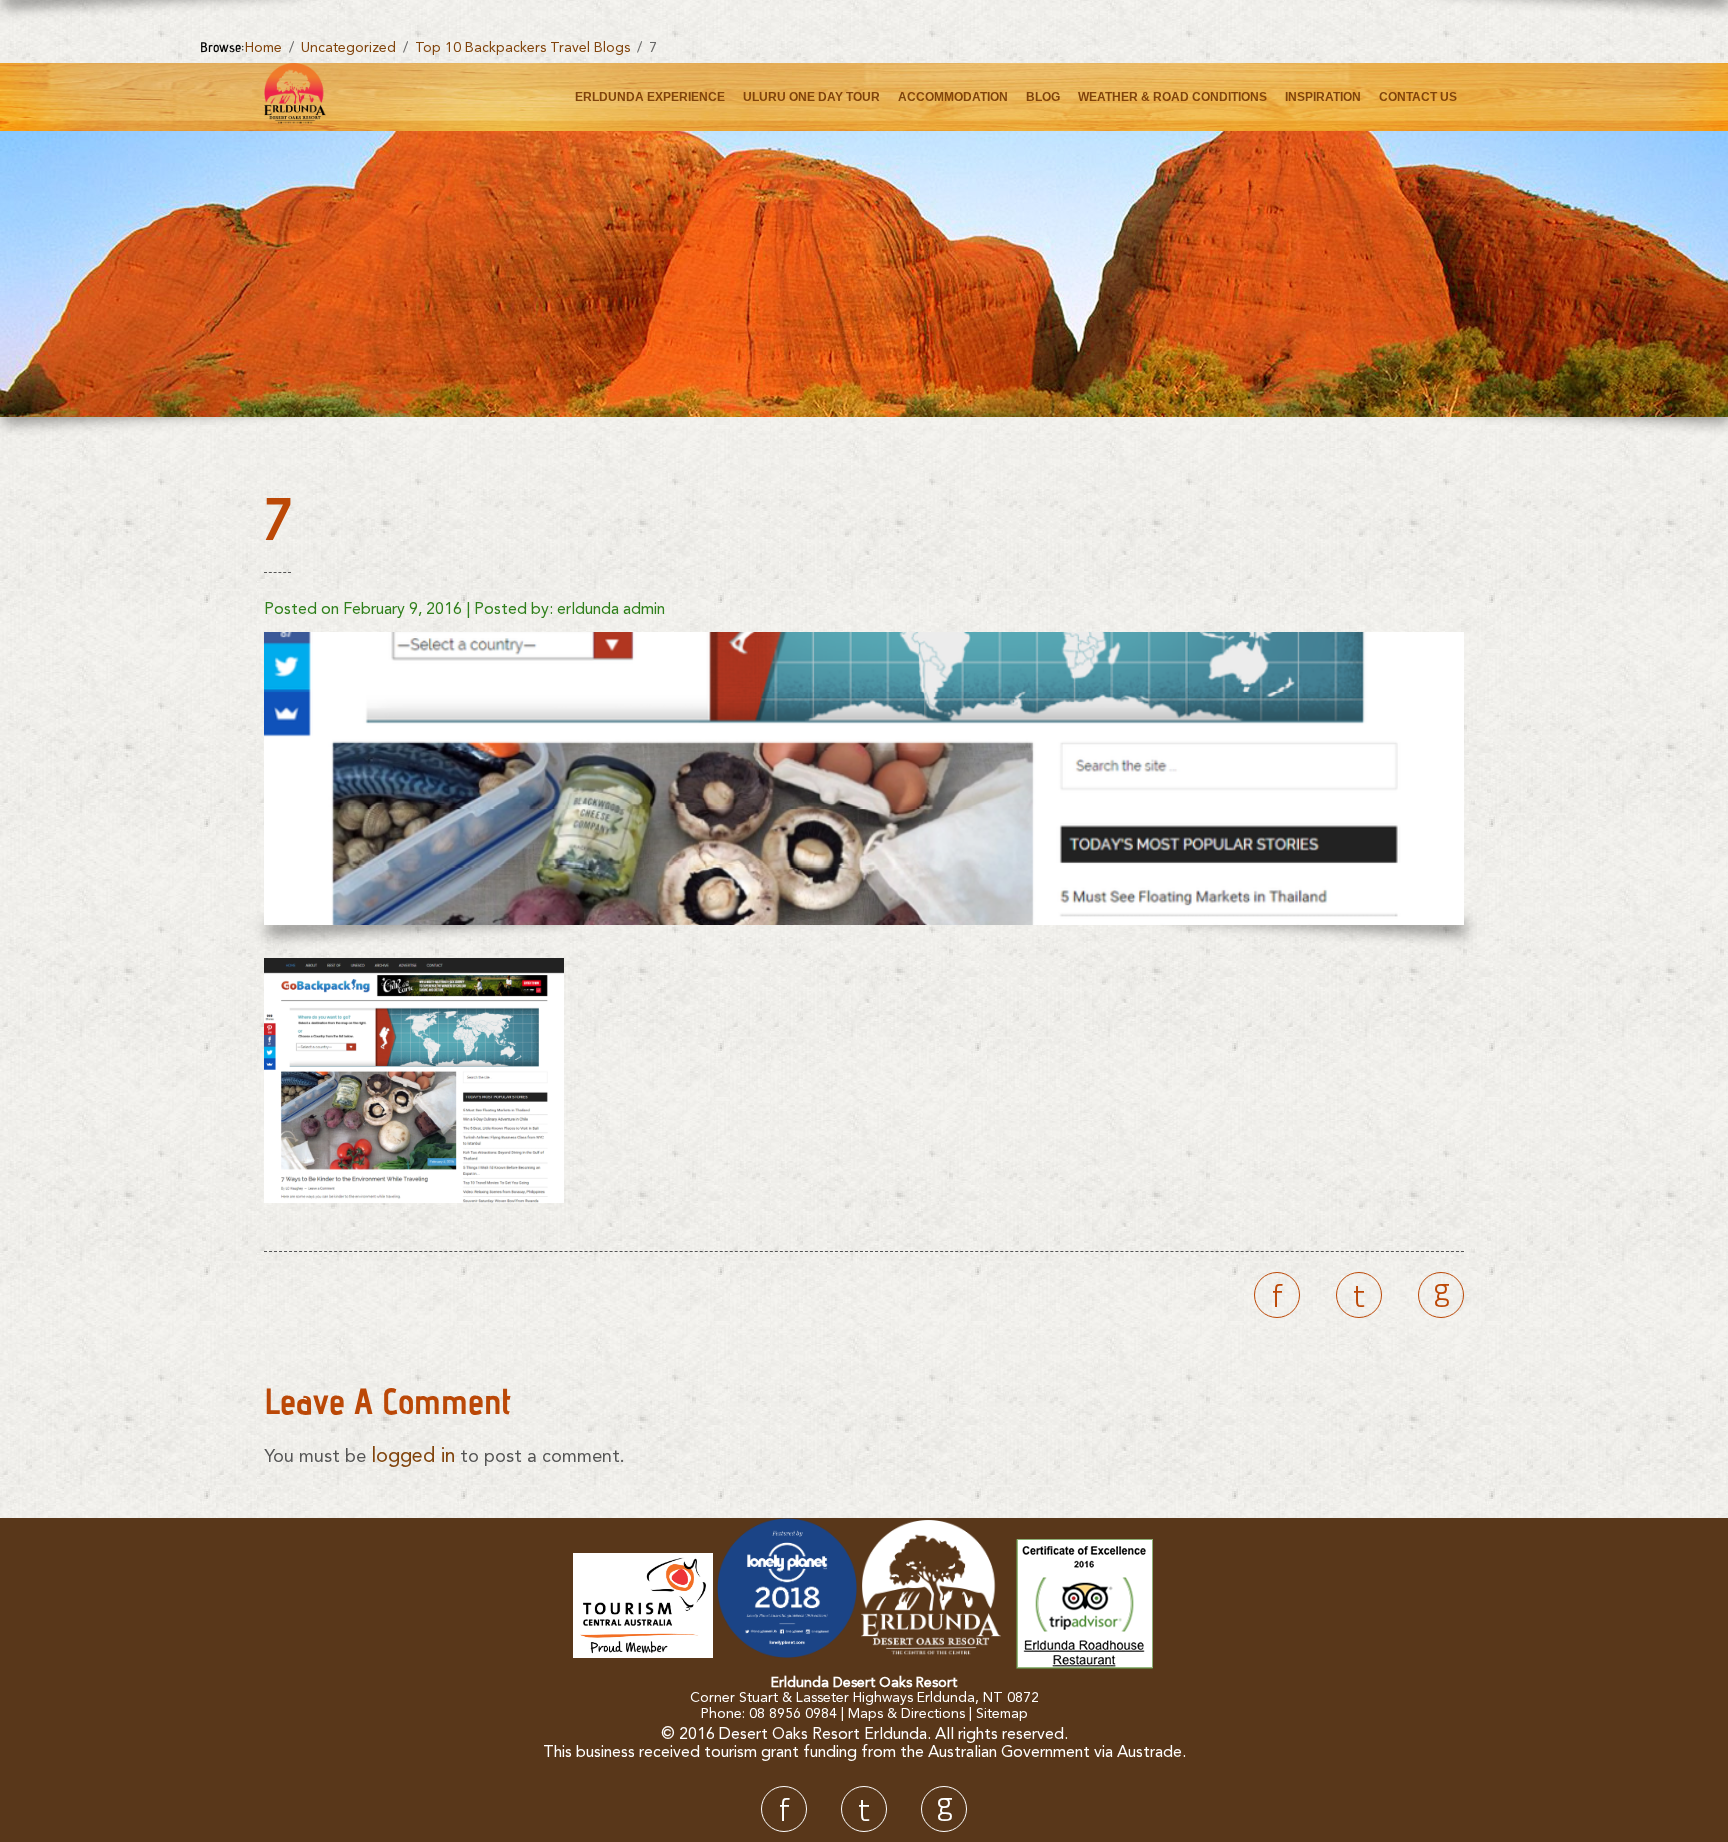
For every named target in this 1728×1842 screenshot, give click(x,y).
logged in (413, 1457)
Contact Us (1418, 97)
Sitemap (1002, 1714)
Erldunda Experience (650, 97)
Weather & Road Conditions (1172, 97)
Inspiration (1323, 97)
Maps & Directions (906, 1714)
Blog (1043, 97)
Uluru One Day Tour (811, 97)
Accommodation (953, 97)
